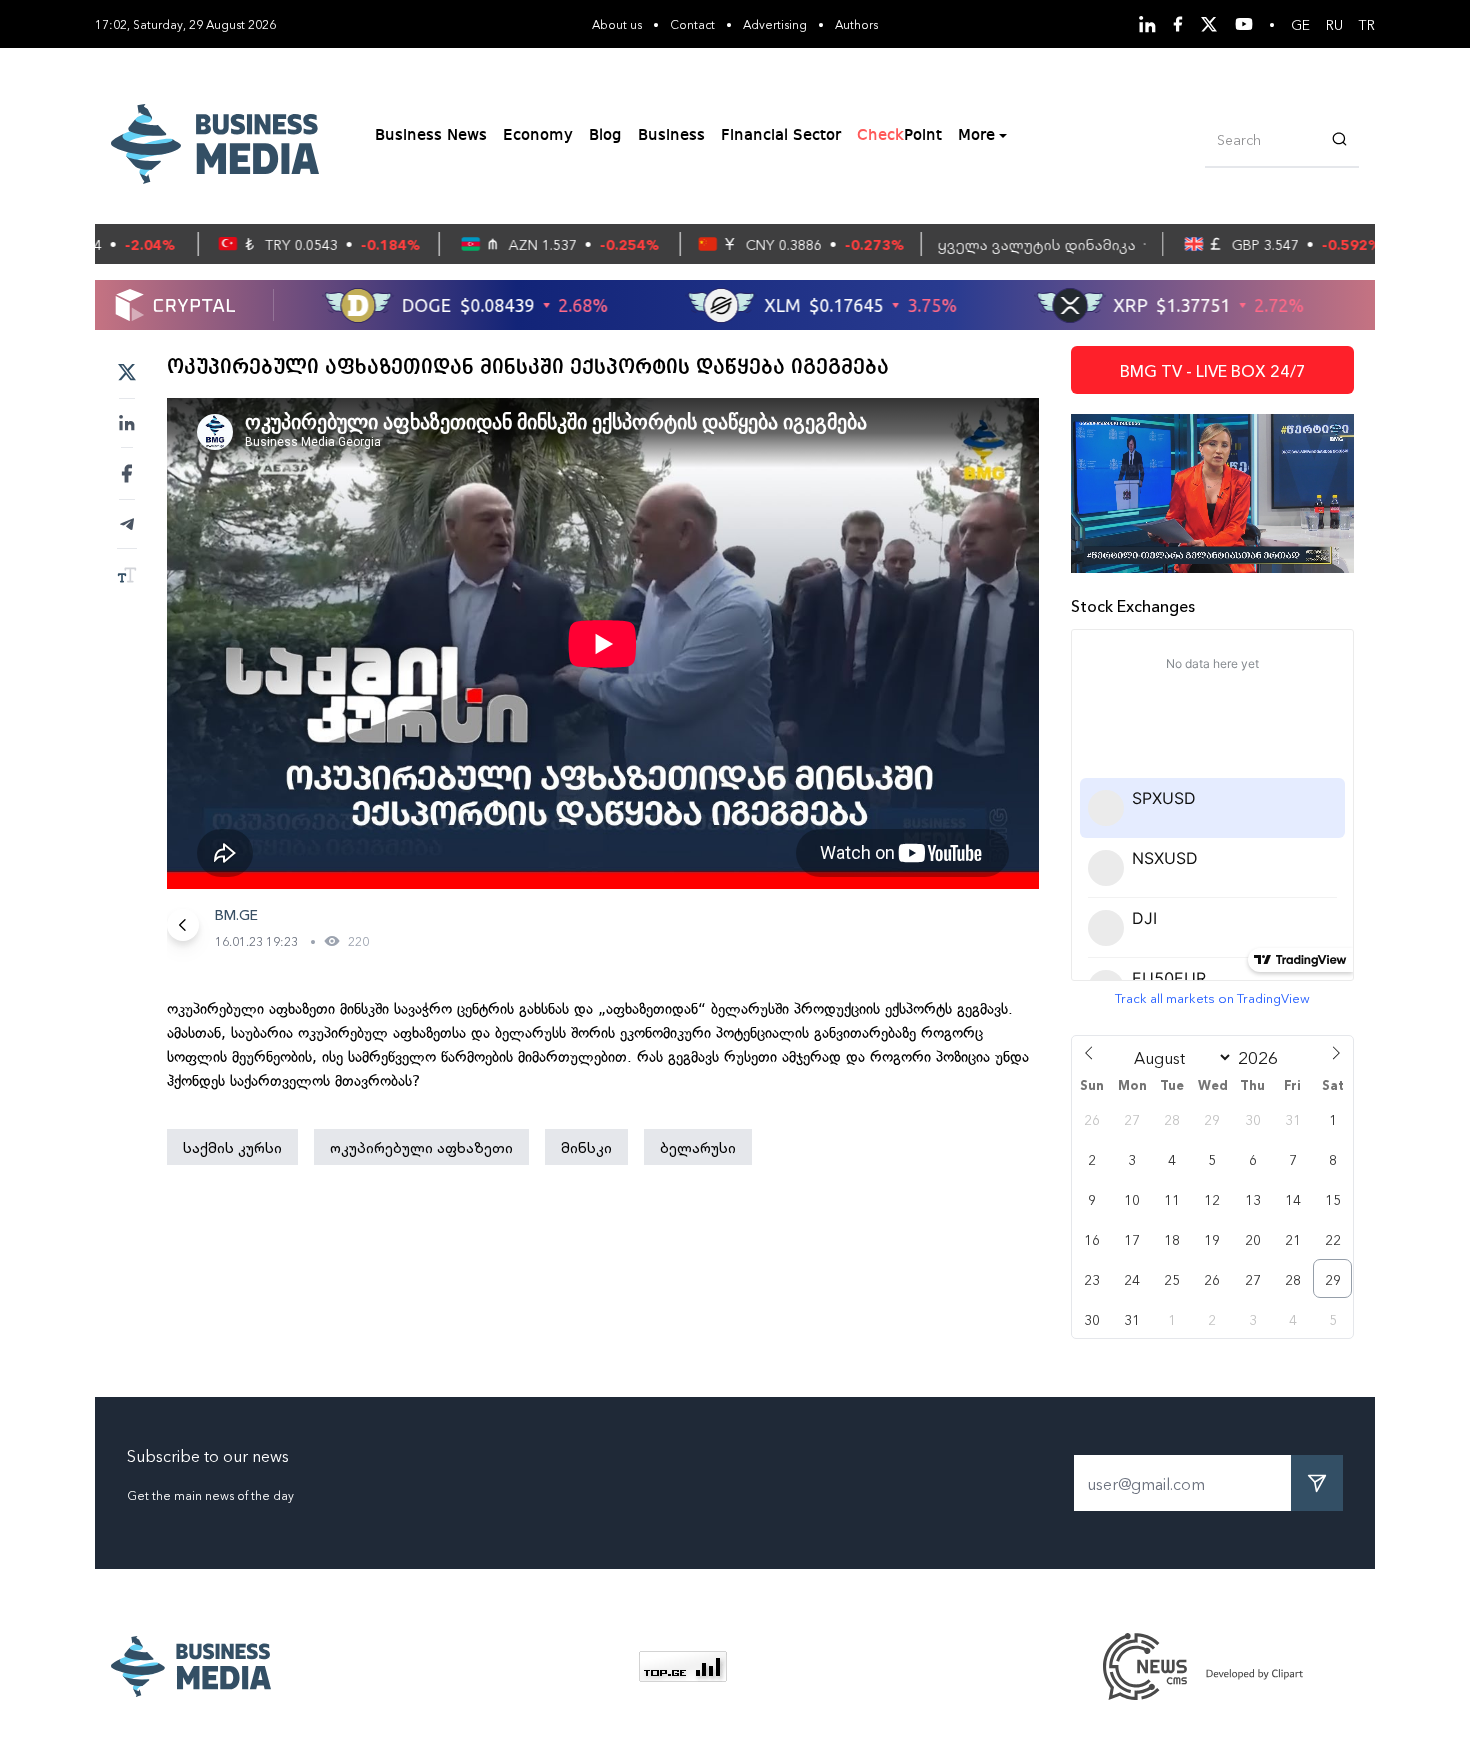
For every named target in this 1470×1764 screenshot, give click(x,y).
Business (671, 136)
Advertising (775, 23)
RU (1334, 24)
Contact (692, 23)
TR (1367, 24)
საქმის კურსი (232, 1147)
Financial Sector (781, 136)
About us (617, 23)
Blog (605, 136)
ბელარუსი (698, 1147)
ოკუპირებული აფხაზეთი (421, 1147)
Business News (431, 136)
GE (1300, 24)
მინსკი (586, 1147)
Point (899, 136)
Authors (856, 23)
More (976, 136)
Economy (538, 136)
